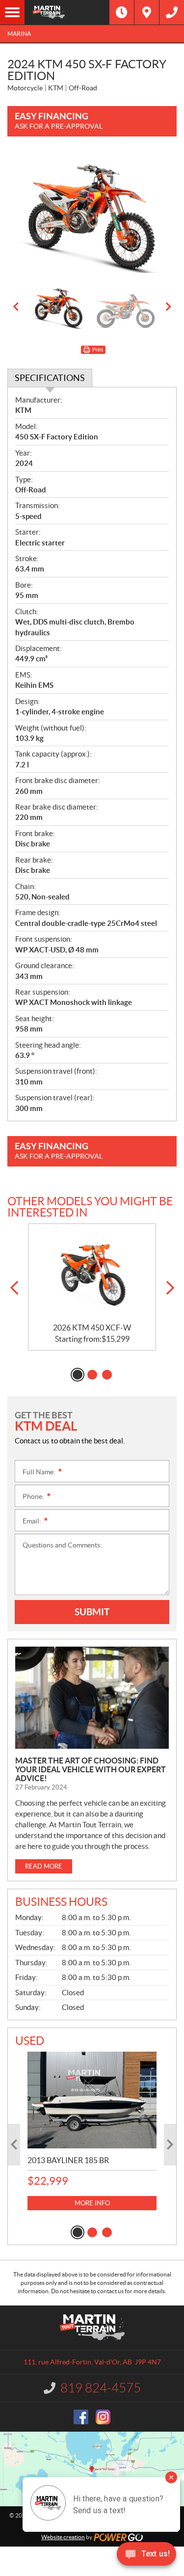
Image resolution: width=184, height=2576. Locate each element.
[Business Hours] (122, 12)
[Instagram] (103, 2417)
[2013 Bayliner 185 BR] (92, 2100)
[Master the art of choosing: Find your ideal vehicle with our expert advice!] (92, 1698)
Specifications (50, 378)
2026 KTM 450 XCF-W (92, 1328)
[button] (16, 307)
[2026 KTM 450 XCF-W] (92, 1274)
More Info (92, 2203)
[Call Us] (172, 12)
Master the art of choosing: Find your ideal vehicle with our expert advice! (91, 1769)
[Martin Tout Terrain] (67, 12)
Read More (44, 1866)
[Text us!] (146, 2556)
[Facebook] (81, 2417)
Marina (19, 34)
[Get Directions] (147, 12)
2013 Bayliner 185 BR (68, 2160)
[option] (92, 215)
